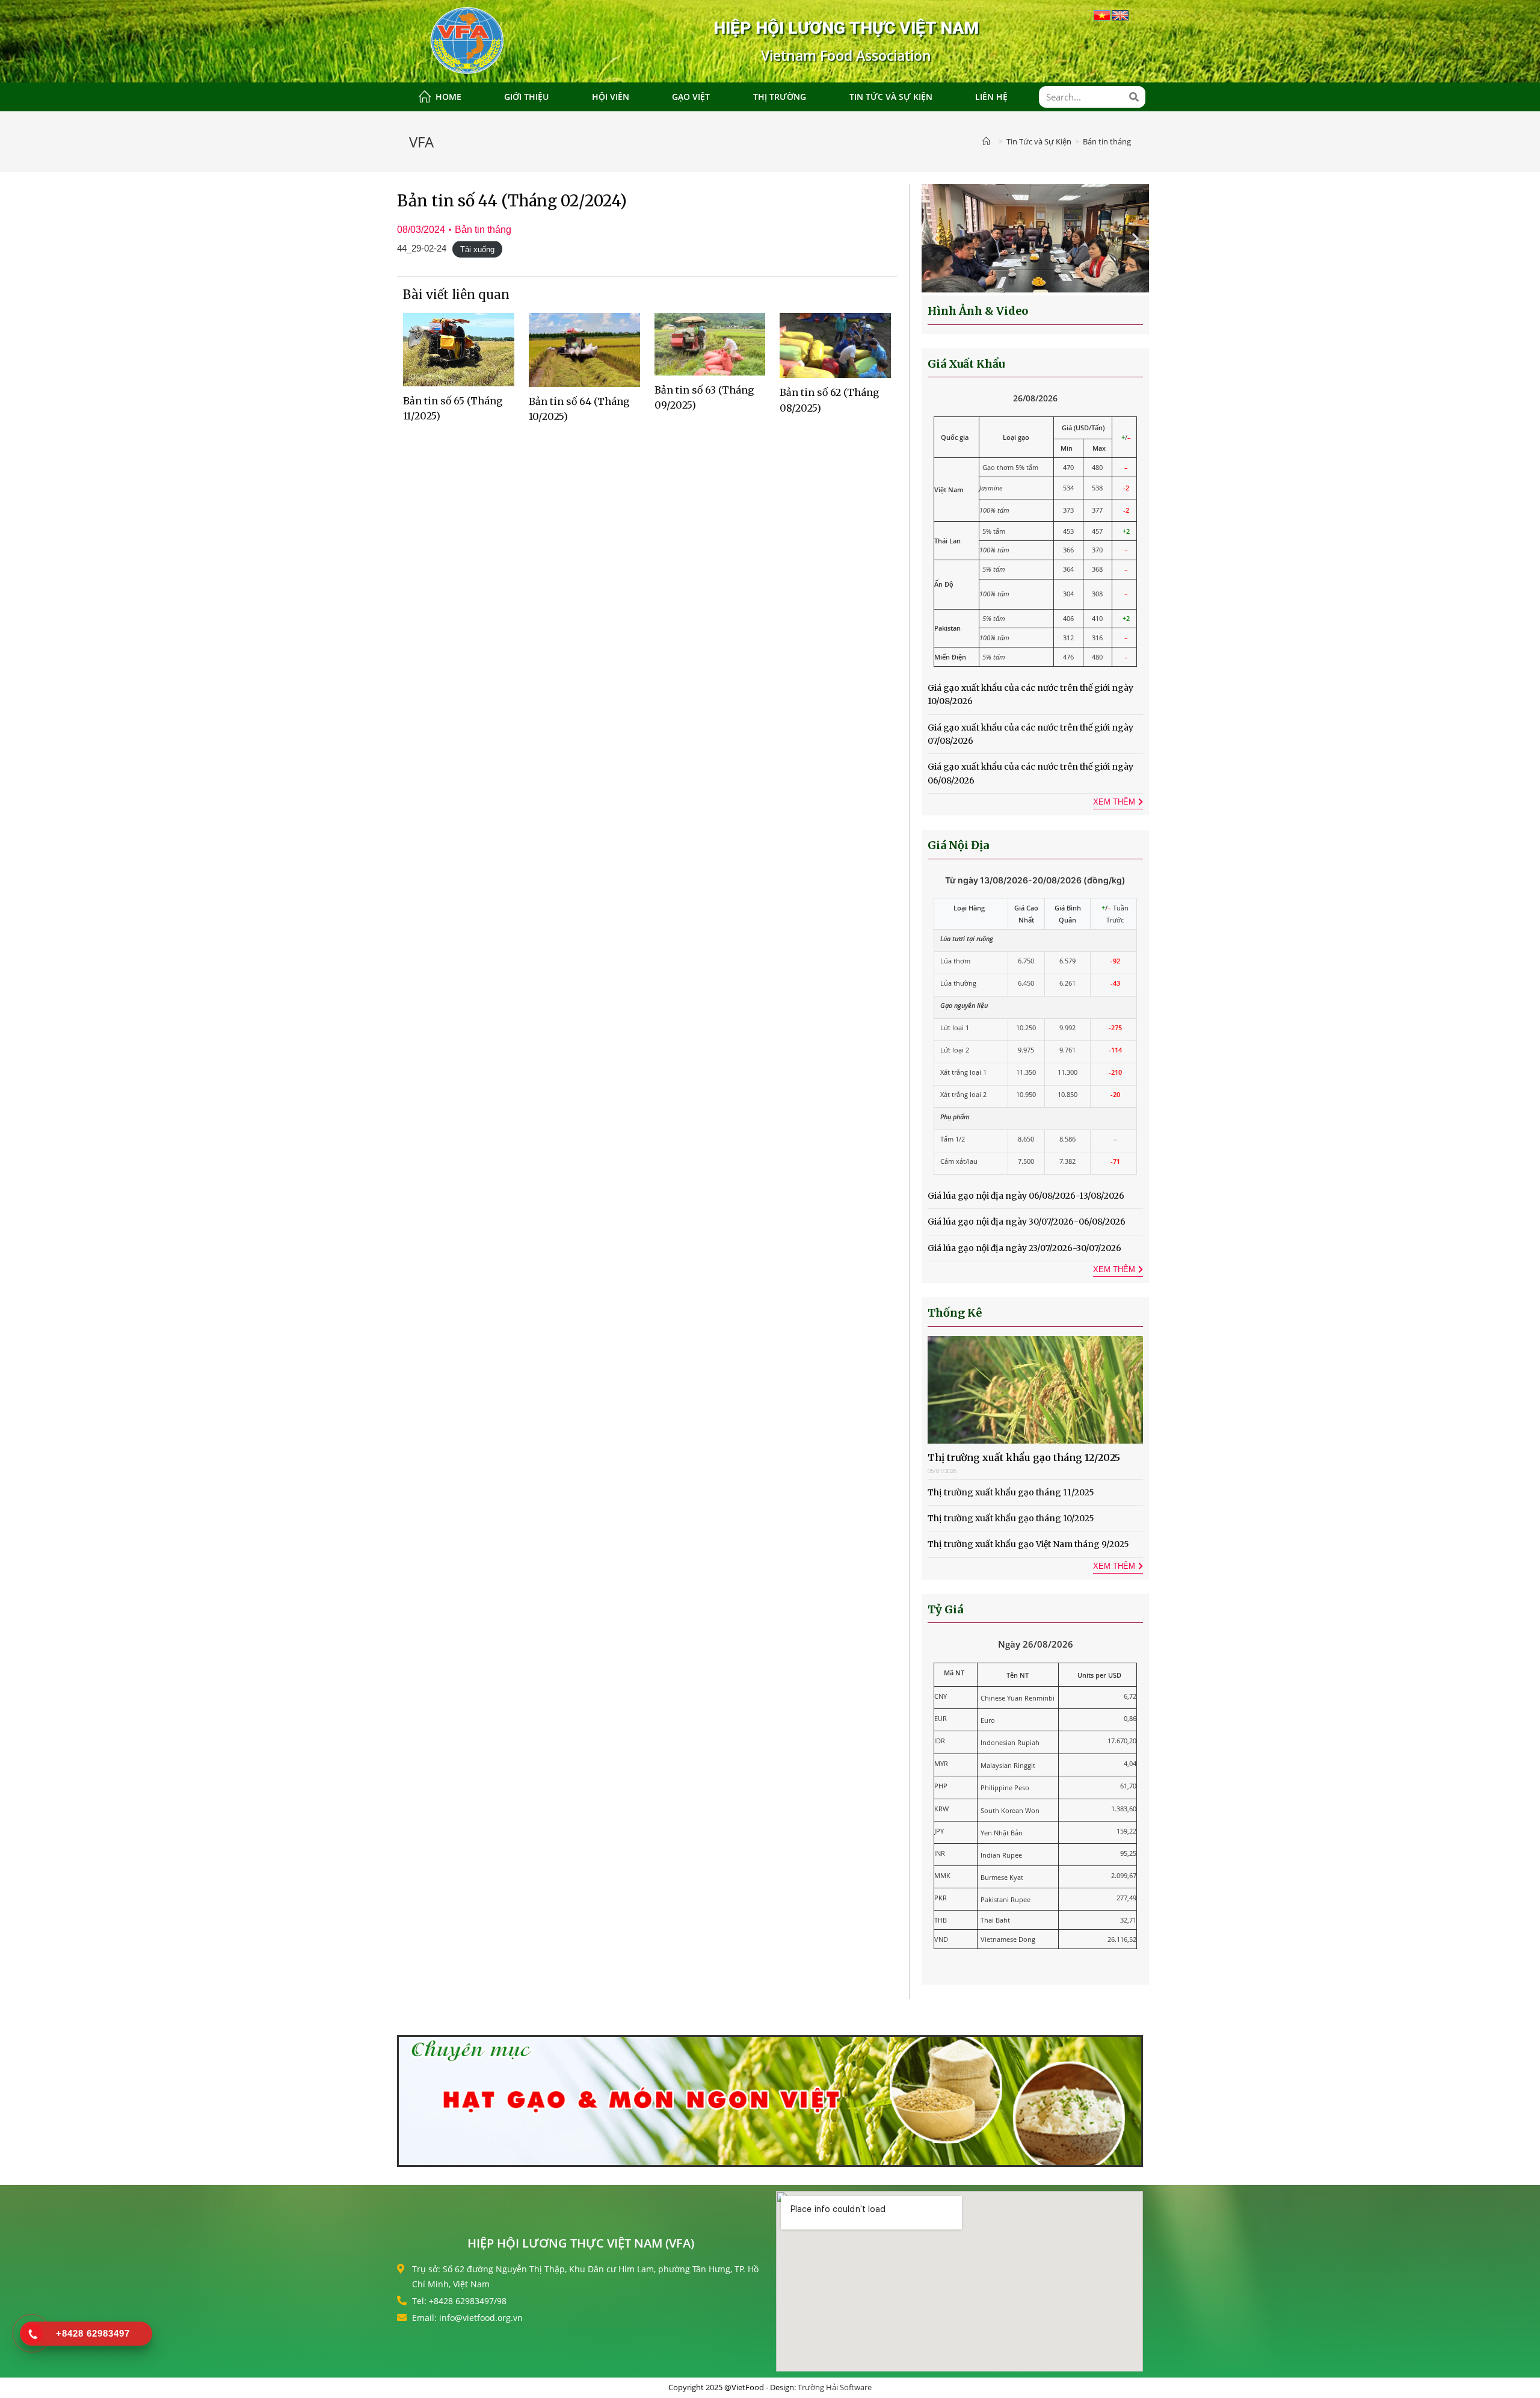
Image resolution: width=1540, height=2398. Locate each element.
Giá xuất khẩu (966, 364)
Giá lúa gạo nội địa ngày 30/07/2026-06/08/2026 (1027, 1222)
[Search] (1135, 97)
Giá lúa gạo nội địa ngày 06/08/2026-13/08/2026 (1026, 1196)
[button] (935, 239)
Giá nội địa (958, 845)
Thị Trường (780, 97)
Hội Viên (611, 97)
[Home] (989, 141)
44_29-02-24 (422, 248)
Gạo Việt (691, 97)
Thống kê (955, 1313)
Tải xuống (477, 249)
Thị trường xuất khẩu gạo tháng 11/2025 (1011, 1492)
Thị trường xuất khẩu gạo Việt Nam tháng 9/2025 (1028, 1544)
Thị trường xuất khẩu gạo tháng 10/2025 (1011, 1518)
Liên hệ (991, 97)
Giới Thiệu (526, 97)
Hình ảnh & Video (978, 311)
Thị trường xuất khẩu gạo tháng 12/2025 (1024, 1457)
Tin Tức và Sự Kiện (891, 97)
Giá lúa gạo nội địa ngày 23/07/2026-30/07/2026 (1024, 1248)
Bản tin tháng (483, 230)
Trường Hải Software (835, 2387)
